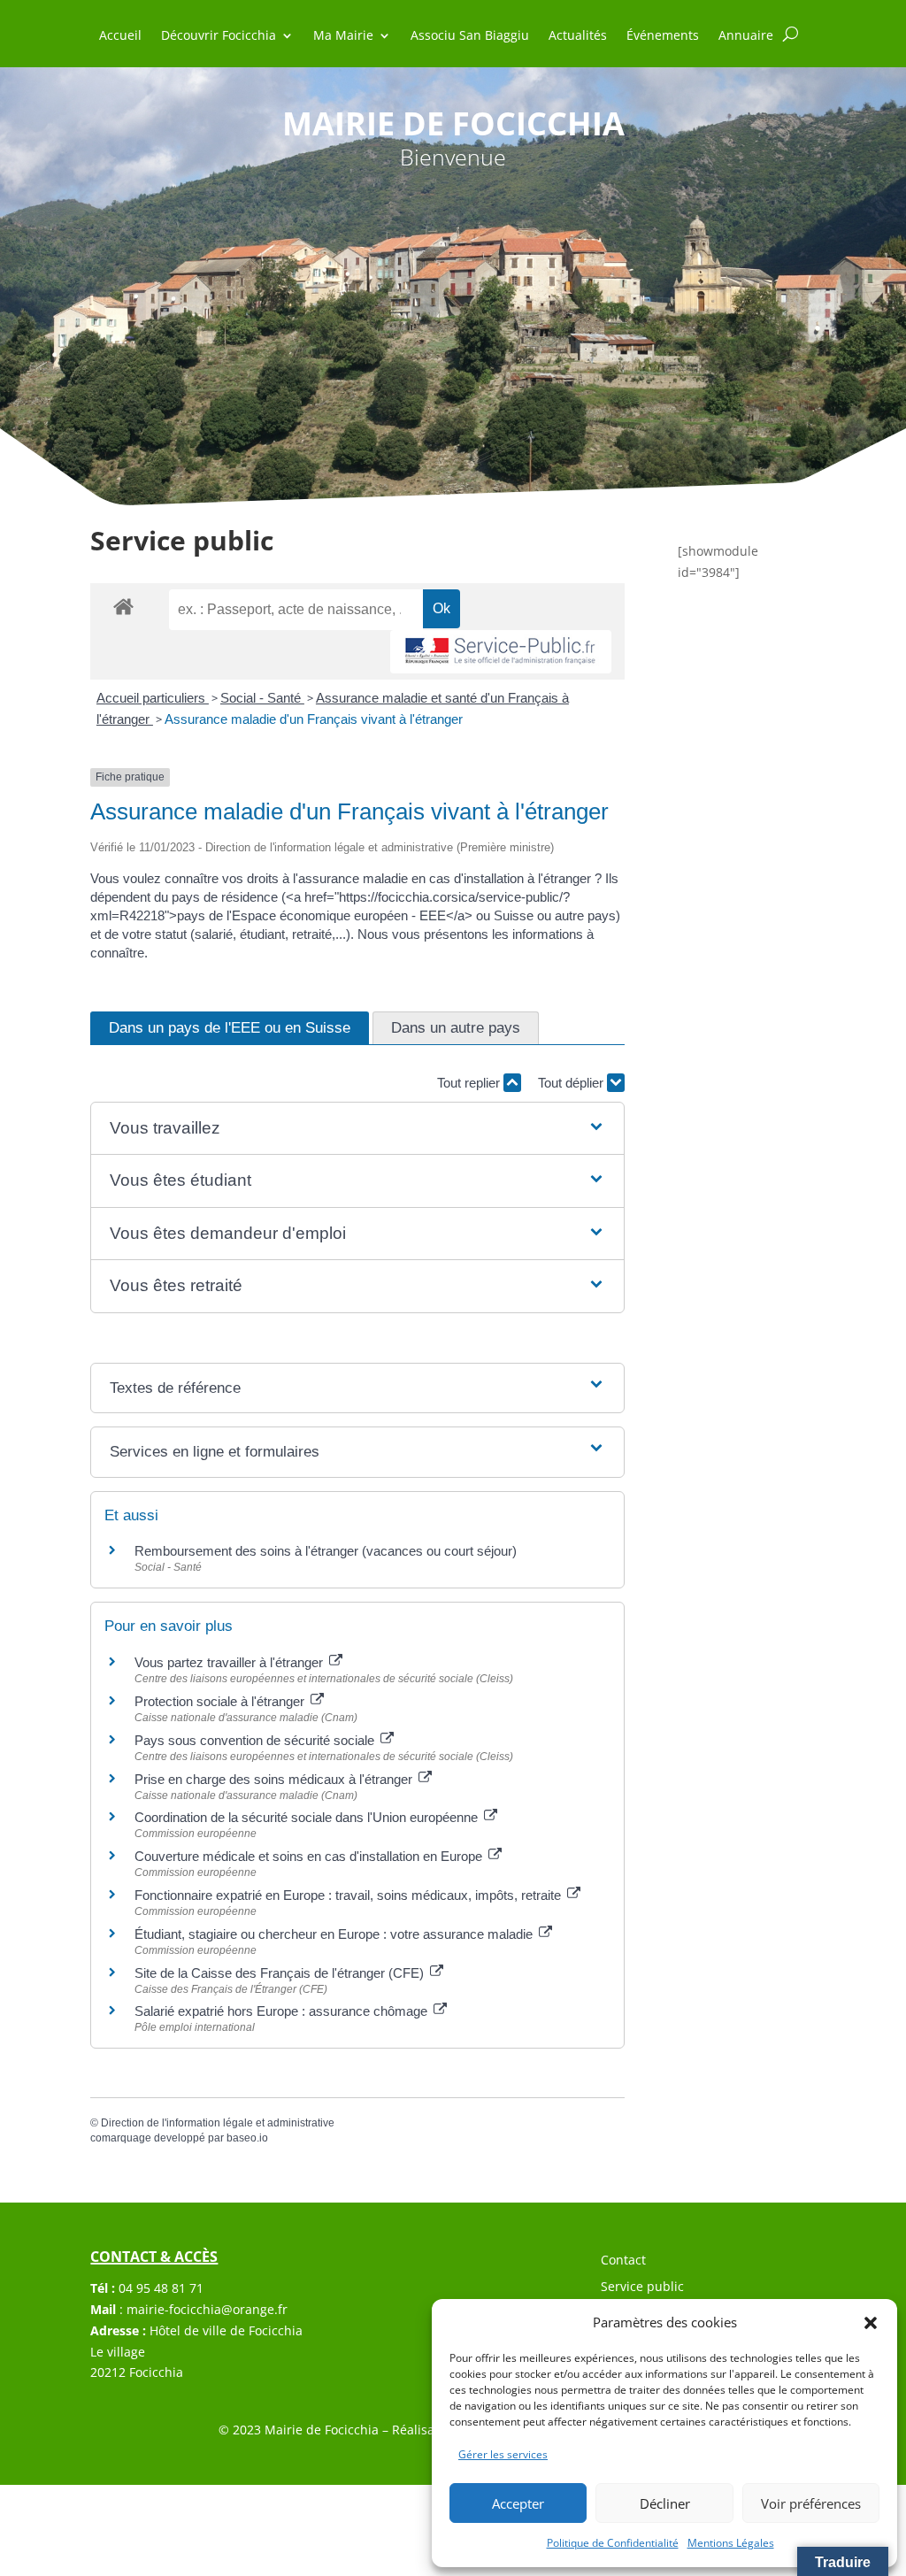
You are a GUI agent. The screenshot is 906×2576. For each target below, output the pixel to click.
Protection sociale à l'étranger (221, 1701)
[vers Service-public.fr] (501, 652)
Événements (663, 36)
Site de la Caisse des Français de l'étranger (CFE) (281, 1973)
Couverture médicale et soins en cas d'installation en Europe (310, 1856)
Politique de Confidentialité (613, 2543)
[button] (871, 2323)
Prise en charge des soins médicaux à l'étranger (275, 1779)
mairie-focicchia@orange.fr (207, 2309)
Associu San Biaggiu (470, 36)
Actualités (578, 36)
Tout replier (470, 1083)
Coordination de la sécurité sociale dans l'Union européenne (308, 1817)
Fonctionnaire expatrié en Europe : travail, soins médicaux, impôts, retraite (349, 1895)
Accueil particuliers (153, 698)
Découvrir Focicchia (219, 36)
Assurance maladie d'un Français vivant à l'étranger (314, 719)
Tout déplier (572, 1083)
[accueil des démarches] (123, 606)
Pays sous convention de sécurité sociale (256, 1740)
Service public (642, 2288)
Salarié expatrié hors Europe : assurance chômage (283, 2011)
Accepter (518, 2503)
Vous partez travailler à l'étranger (230, 1662)
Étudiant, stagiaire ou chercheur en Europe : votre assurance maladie (335, 1934)
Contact (623, 2261)
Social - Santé (262, 698)
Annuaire (746, 36)
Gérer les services (503, 2454)
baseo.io (247, 2138)
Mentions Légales (731, 2543)
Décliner (665, 2503)
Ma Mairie (343, 36)
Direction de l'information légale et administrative (218, 2123)
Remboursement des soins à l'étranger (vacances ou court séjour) (326, 1551)
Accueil (120, 36)
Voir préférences (811, 2503)
